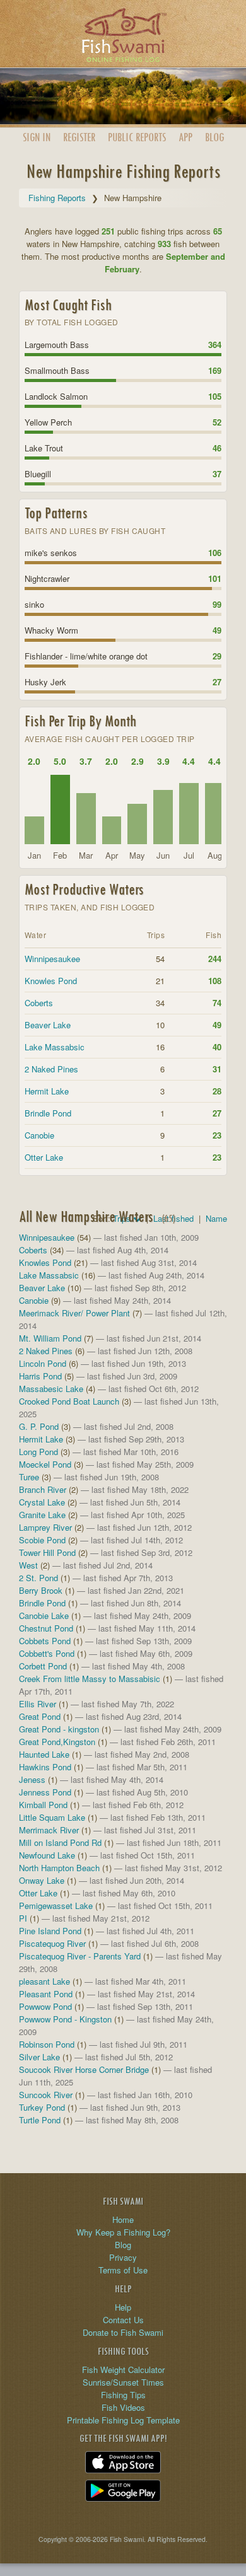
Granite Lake (42, 1515)
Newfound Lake (47, 1855)
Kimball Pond (43, 1805)
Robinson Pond (47, 2044)
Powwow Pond (45, 2006)
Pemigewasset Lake (56, 1906)
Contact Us (123, 2320)
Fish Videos (123, 2407)
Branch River (43, 1489)
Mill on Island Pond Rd (60, 1842)
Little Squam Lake (52, 1817)
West (28, 1565)
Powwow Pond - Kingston (65, 2019)
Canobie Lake (44, 1616)
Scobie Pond (42, 1540)
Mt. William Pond (50, 1338)
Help (123, 2307)
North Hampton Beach (59, 1868)
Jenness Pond (45, 1792)
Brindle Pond (48, 1113)
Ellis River (38, 1704)
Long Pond (38, 1452)
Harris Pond (40, 1376)
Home (123, 2219)
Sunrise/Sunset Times (123, 2382)
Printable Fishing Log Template (123, 2420)
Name (216, 1218)
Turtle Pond (40, 2120)
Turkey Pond (42, 2107)
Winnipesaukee (52, 959)
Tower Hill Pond (47, 1552)
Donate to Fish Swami (123, 2332)
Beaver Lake (48, 1025)
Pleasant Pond (46, 1994)
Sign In (37, 137)
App (185, 137)
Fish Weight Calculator (123, 2370)
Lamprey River (45, 1527)
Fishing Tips (123, 2395)
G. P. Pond (39, 1426)
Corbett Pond (43, 1666)
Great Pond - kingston (59, 1729)
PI (23, 1918)
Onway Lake (42, 1880)
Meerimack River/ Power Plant (74, 1313)
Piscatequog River (52, 1943)
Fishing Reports (57, 198)
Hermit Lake (47, 1091)
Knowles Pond (51, 981)
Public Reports (137, 137)
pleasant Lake (44, 1981)
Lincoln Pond (43, 1363)
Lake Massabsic (55, 1047)
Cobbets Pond (45, 1641)
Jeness (32, 1779)
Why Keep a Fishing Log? (123, 2232)
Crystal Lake (42, 1502)
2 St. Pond (38, 1578)
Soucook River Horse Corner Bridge (84, 2069)
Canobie (39, 1135)
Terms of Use (123, 2270)
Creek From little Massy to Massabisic (90, 1679)
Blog (214, 137)
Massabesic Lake (51, 1389)
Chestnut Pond (46, 1628)
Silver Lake (39, 2057)
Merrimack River (49, 1830)
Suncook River (46, 2095)
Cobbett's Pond (47, 1653)
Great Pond (40, 1716)
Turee (29, 1477)
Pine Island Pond (50, 1931)
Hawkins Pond (45, 1767)
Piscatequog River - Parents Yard (80, 1956)
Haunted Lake (44, 1754)
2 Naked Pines (51, 1069)
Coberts (39, 1003)
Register (79, 137)
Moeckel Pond (45, 1464)
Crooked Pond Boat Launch (69, 1401)
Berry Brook (41, 1590)
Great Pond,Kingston (57, 1742)
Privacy (123, 2257)
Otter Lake (44, 1157)
